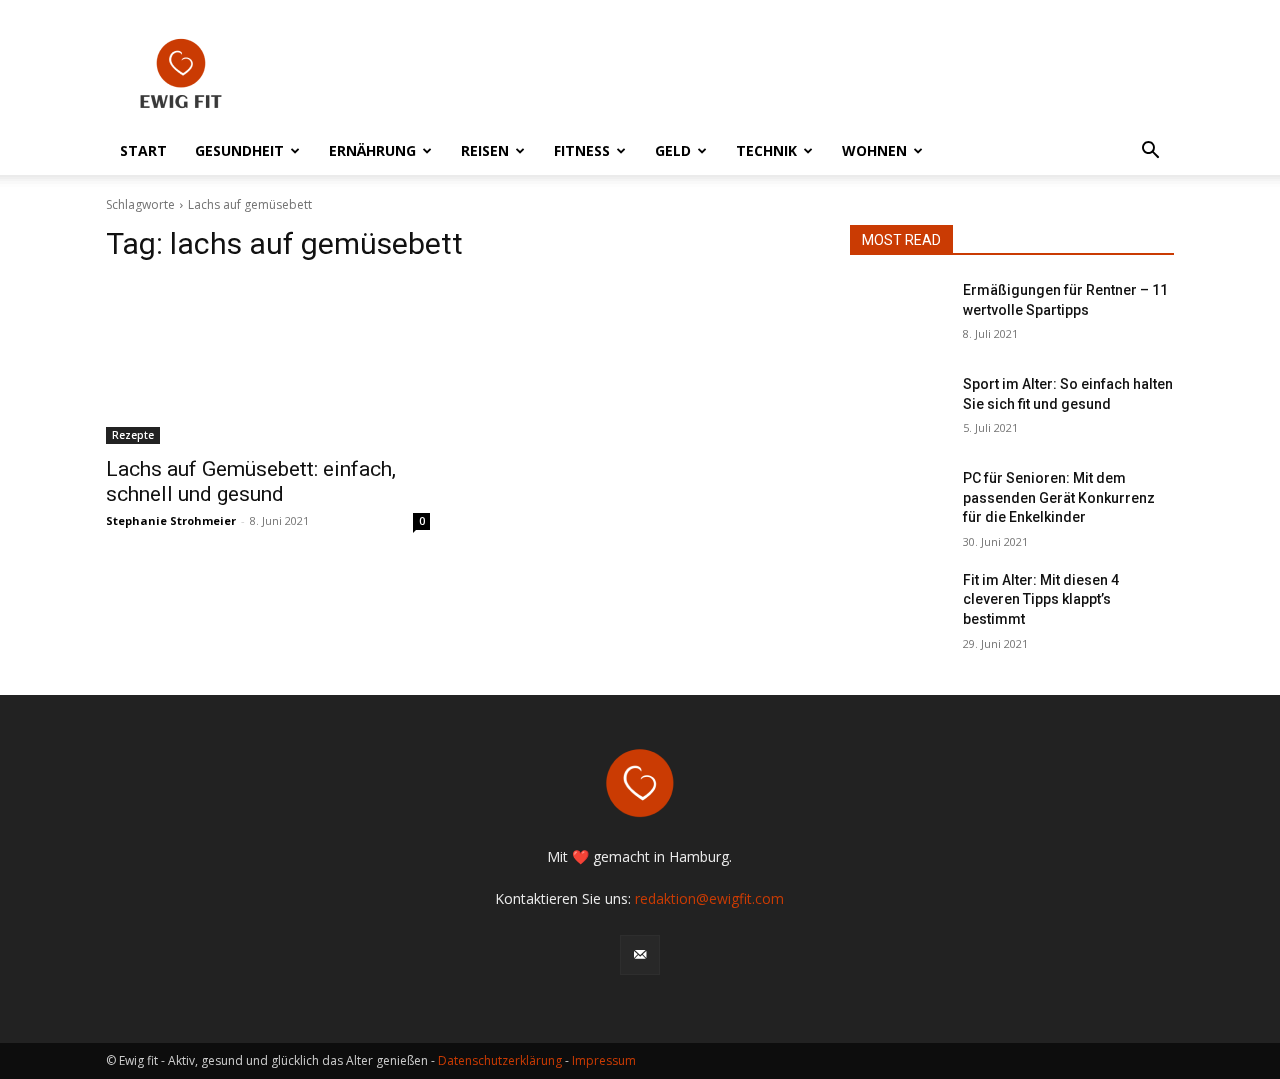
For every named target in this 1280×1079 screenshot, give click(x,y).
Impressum (604, 1060)
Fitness (582, 150)
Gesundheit (239, 150)
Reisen (485, 150)
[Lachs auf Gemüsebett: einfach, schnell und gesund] (268, 363)
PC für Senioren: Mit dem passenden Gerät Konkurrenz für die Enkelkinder (1059, 497)
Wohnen (874, 150)
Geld (673, 150)
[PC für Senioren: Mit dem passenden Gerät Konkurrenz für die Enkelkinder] (898, 503)
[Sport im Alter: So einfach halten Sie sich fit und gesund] (898, 409)
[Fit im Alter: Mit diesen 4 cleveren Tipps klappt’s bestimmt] (898, 605)
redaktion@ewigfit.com (709, 898)
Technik (766, 150)
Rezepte (133, 435)
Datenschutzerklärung (500, 1060)
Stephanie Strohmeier (171, 520)
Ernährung (372, 150)
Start (143, 150)
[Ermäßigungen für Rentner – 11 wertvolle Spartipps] (898, 315)
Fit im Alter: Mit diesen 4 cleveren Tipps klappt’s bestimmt (1041, 599)
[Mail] (640, 955)
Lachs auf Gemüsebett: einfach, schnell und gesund (251, 481)
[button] (1150, 152)
